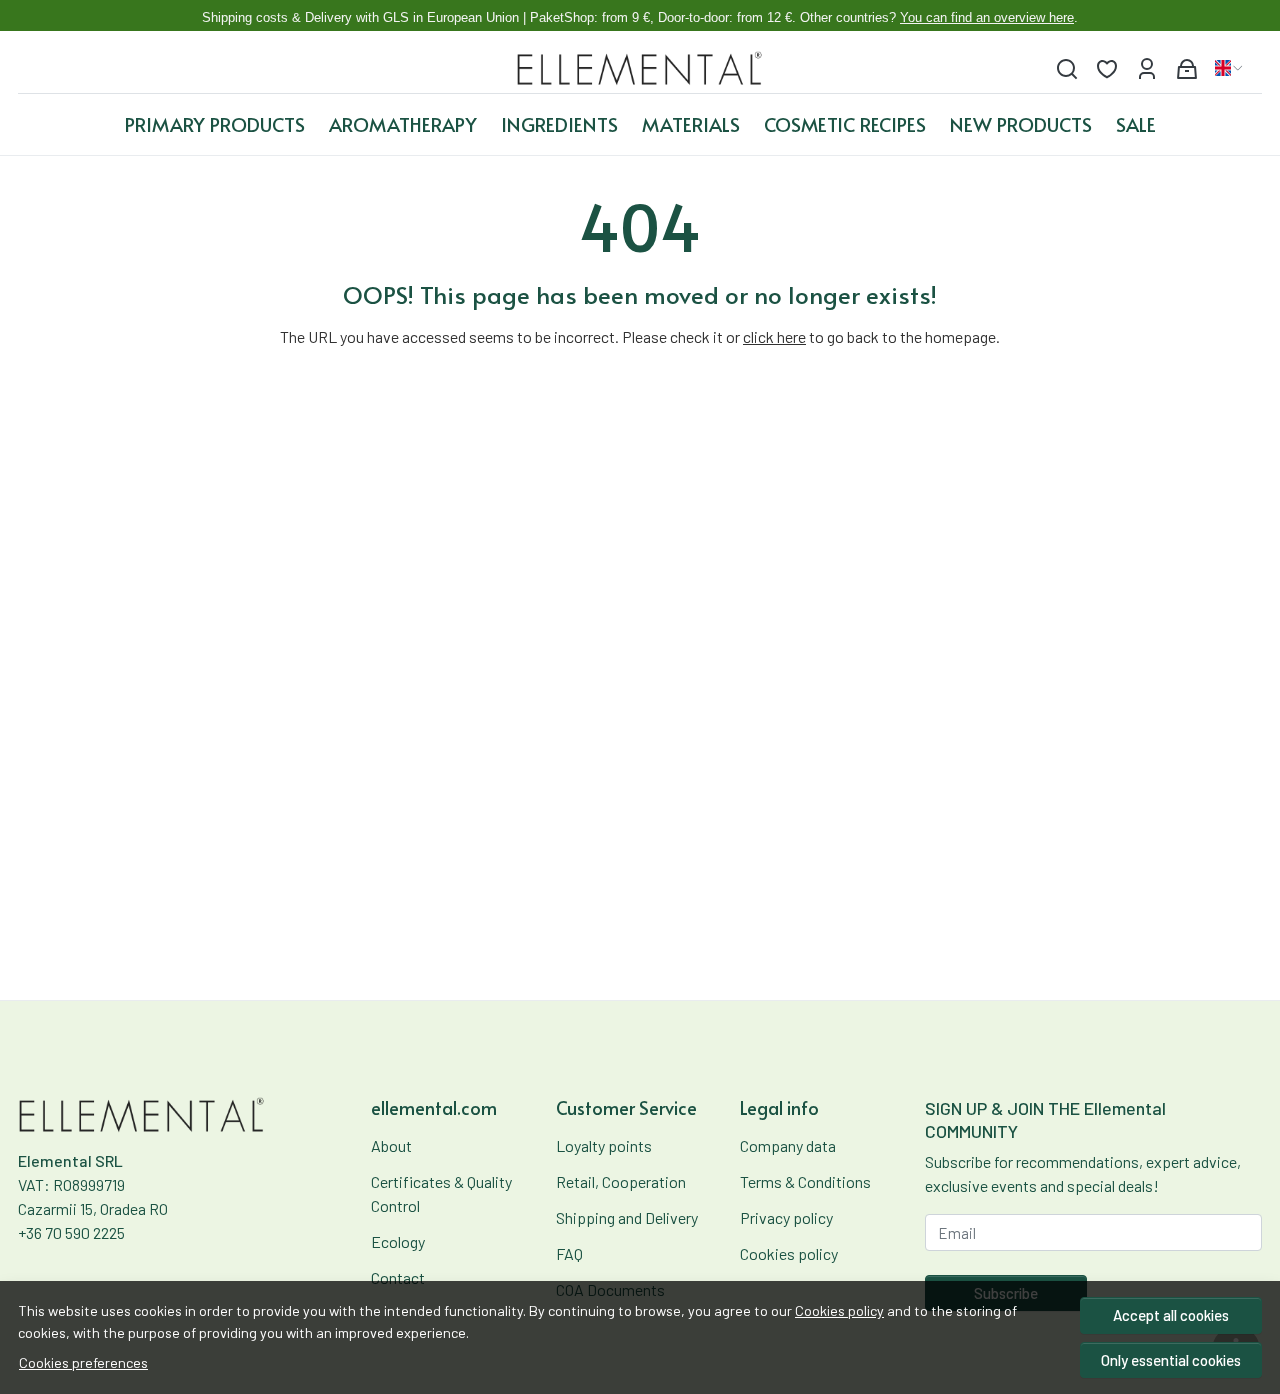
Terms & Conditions (805, 1181)
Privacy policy (786, 1217)
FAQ (569, 1253)
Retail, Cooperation (621, 1181)
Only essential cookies (1171, 1360)
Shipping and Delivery (627, 1217)
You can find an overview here (987, 17)
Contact (398, 1277)
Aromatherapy (403, 124)
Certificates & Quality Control (441, 1193)
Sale (1136, 124)
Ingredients (559, 124)
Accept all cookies (1171, 1315)
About (391, 1145)
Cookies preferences (83, 1362)
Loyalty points (604, 1145)
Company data (788, 1145)
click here (774, 336)
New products (1021, 124)
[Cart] (1187, 68)
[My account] (1147, 68)
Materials (691, 124)
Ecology (398, 1241)
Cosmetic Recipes (845, 124)
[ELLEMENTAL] (640, 68)
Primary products (215, 124)
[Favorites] (1107, 68)
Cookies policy (839, 1310)
